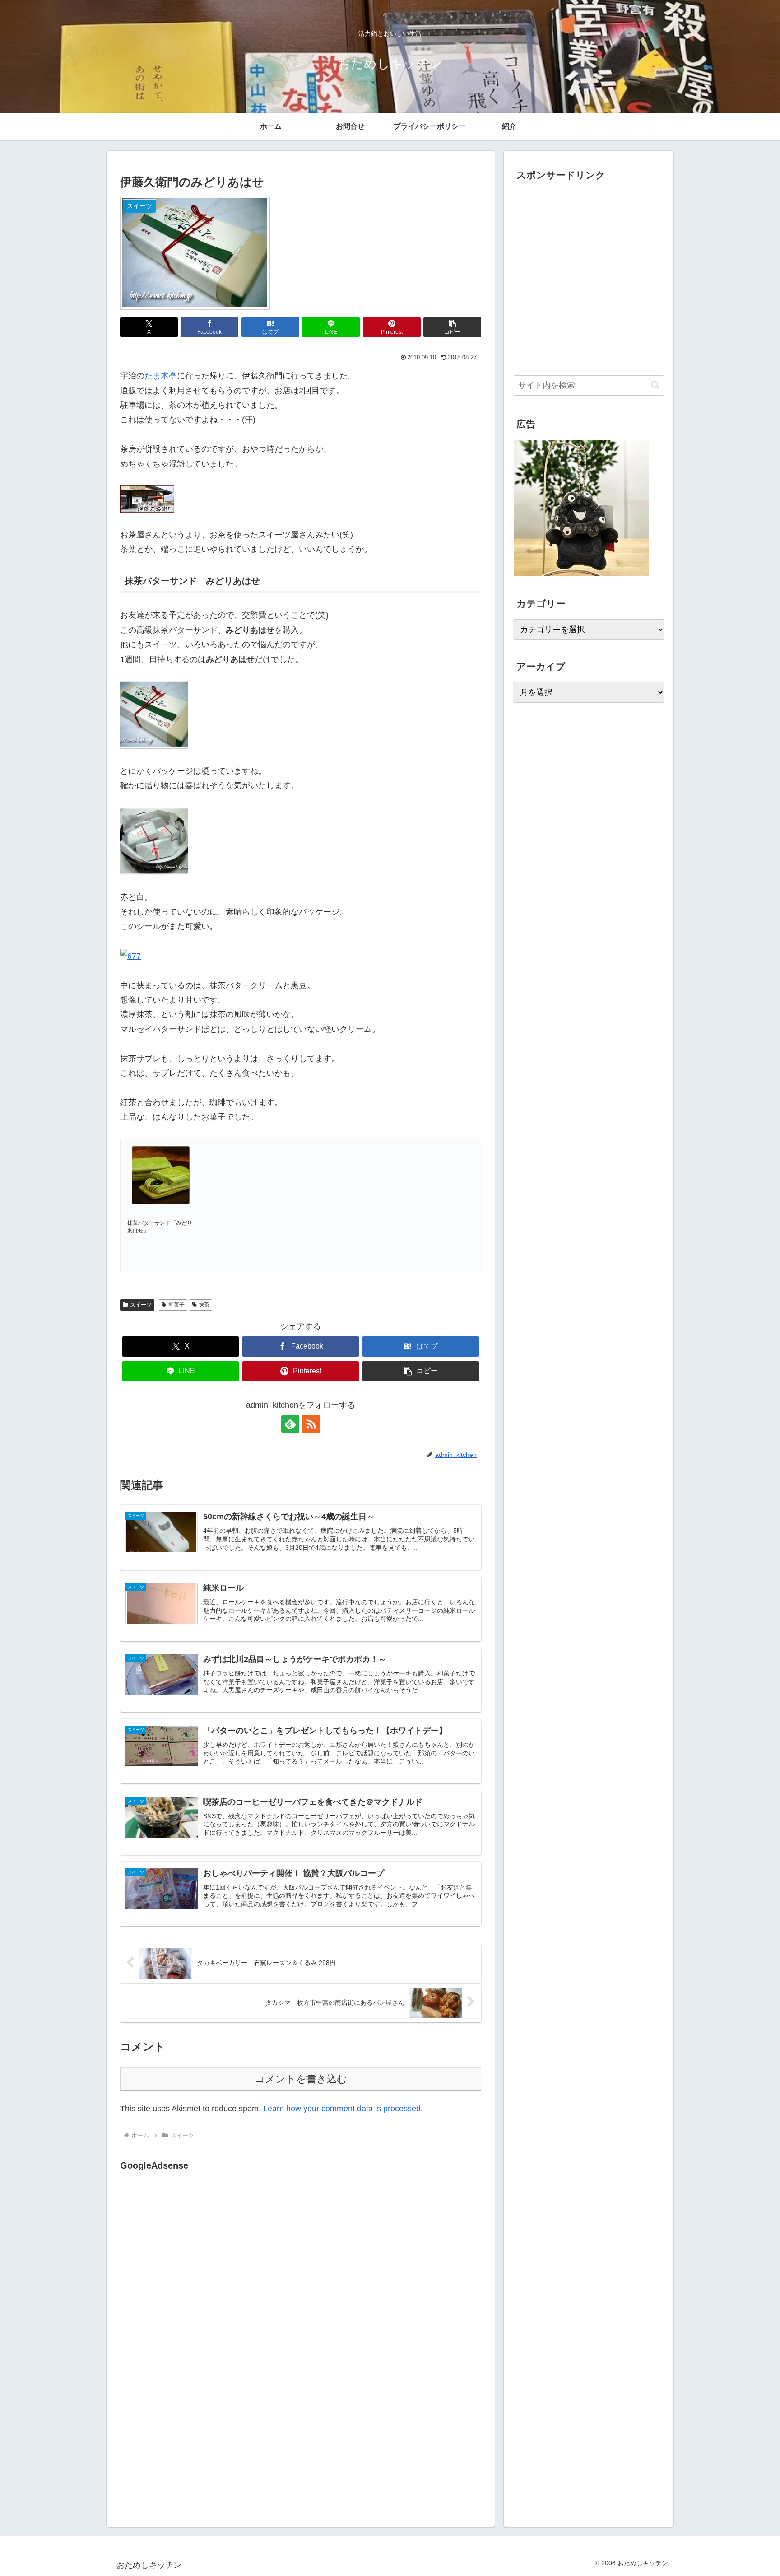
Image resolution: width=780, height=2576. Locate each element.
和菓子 (176, 1305)
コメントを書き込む (301, 2079)
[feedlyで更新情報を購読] (290, 1424)
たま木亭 (161, 376)
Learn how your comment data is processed (342, 2109)
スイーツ (141, 1305)
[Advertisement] (196, 2266)
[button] (452, 327)
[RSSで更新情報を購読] (311, 1424)
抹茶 (204, 1305)
